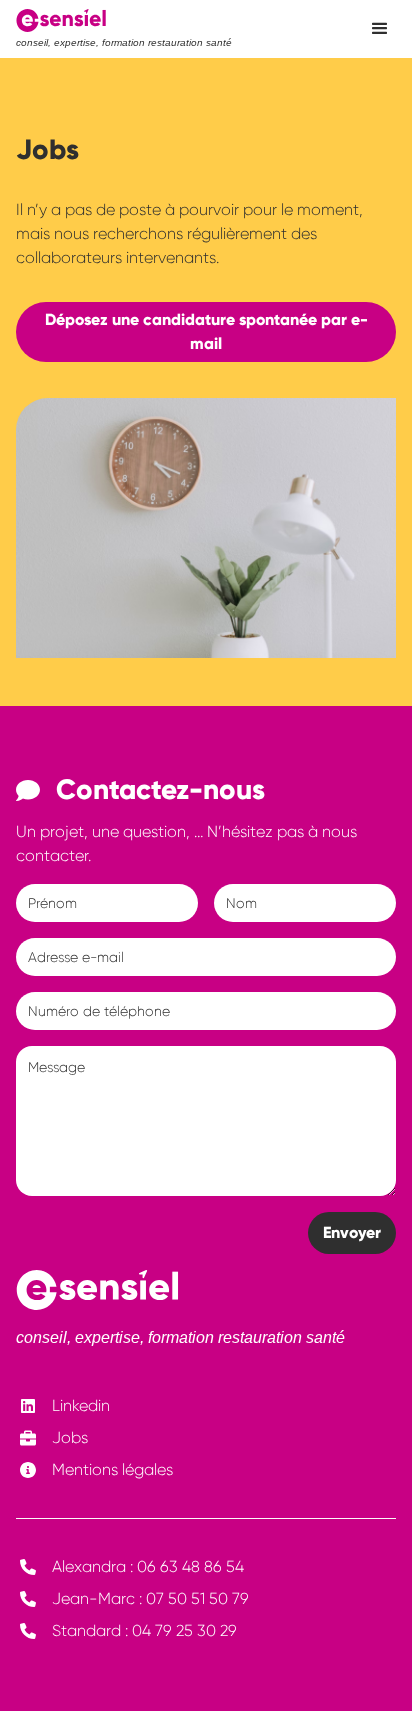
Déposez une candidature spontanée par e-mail (206, 331)
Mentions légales (112, 1469)
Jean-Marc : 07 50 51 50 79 (150, 1598)
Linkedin (81, 1405)
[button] (380, 29)
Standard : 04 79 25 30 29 (144, 1630)
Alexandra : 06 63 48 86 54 (148, 1566)
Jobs (70, 1437)
